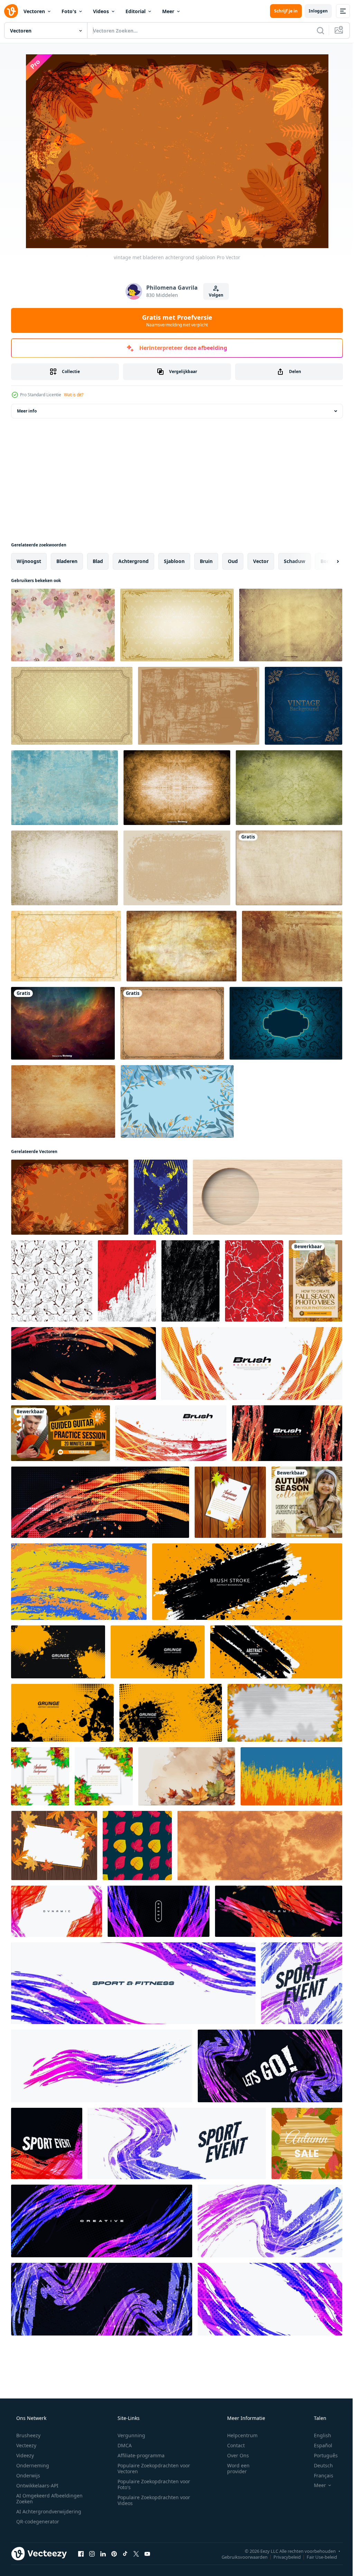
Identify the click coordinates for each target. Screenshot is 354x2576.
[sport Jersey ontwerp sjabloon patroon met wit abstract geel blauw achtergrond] (161, 1197)
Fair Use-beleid (317, 2557)
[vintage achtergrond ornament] (304, 706)
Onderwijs (27, 2475)
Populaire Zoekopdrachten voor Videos (151, 2500)
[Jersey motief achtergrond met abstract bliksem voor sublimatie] (254, 1281)
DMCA (122, 2445)
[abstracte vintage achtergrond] (286, 1023)
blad (98, 561)
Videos (101, 11)
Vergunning (129, 2435)
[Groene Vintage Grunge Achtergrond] (289, 788)
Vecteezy (26, 2445)
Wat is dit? (74, 395)
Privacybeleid (282, 2557)
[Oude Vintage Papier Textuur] (63, 1101)
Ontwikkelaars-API (37, 2486)
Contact (231, 2445)
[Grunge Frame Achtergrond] (177, 868)
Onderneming (32, 2465)
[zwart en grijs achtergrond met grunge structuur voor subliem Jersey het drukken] (190, 1281)
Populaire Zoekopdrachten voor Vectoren (151, 2468)
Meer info (27, 411)
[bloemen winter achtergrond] (177, 1101)
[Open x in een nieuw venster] (136, 2554)
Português (321, 2455)
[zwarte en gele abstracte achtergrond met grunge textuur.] (247, 1582)
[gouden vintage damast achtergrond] (72, 706)
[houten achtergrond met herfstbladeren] (230, 1502)
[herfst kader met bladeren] (40, 1776)
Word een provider (234, 2468)
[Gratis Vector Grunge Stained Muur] (292, 946)
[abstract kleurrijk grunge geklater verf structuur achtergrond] (79, 1582)
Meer (168, 11)
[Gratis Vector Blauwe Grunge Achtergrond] (64, 788)
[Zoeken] (315, 30)
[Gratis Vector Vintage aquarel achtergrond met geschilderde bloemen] (63, 625)
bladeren (67, 561)
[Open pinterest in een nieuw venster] (114, 2554)
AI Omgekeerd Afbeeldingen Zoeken (40, 2498)
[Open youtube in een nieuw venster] (147, 2554)
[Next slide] (327, 561)
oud (233, 561)
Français (319, 2475)
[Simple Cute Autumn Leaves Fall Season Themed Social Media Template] (307, 1502)
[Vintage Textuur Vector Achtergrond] (291, 625)
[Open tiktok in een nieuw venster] (125, 2554)
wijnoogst (29, 561)
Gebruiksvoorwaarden (239, 2557)
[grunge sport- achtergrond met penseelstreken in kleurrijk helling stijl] (57, 1911)
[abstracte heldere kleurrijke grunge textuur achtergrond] (291, 1776)
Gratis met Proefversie (174, 320)
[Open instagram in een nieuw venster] (92, 2554)
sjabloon (174, 561)
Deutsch (319, 2465)
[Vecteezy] (11, 11)
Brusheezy (28, 2435)
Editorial (136, 11)
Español (319, 2445)
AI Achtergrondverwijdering (48, 2511)
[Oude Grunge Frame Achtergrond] (172, 1023)
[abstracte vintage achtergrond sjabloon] (66, 946)
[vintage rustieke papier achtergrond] (181, 946)
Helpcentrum (238, 2435)
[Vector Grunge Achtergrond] (289, 868)
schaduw (295, 561)
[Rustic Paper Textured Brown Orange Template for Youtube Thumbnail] (60, 1433)
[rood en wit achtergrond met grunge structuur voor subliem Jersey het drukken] (127, 1281)
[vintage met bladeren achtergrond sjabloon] (70, 1197)
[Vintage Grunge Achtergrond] (64, 868)
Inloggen (313, 11)
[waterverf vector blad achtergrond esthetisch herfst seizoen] (187, 1776)
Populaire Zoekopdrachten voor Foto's (151, 2484)
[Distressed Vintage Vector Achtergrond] (177, 788)
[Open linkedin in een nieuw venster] (103, 2554)
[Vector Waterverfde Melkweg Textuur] (63, 1023)
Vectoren (34, 11)
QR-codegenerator (37, 2521)
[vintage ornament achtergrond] (177, 625)
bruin (206, 561)
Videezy (24, 2455)
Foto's (69, 11)
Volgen (213, 295)
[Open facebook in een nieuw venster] (81, 2554)
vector (261, 561)
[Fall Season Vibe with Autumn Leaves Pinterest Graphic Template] (315, 1281)
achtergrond (133, 561)
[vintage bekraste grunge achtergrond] (199, 706)
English (318, 2435)
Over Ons (234, 2455)
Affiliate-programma (139, 2455)
